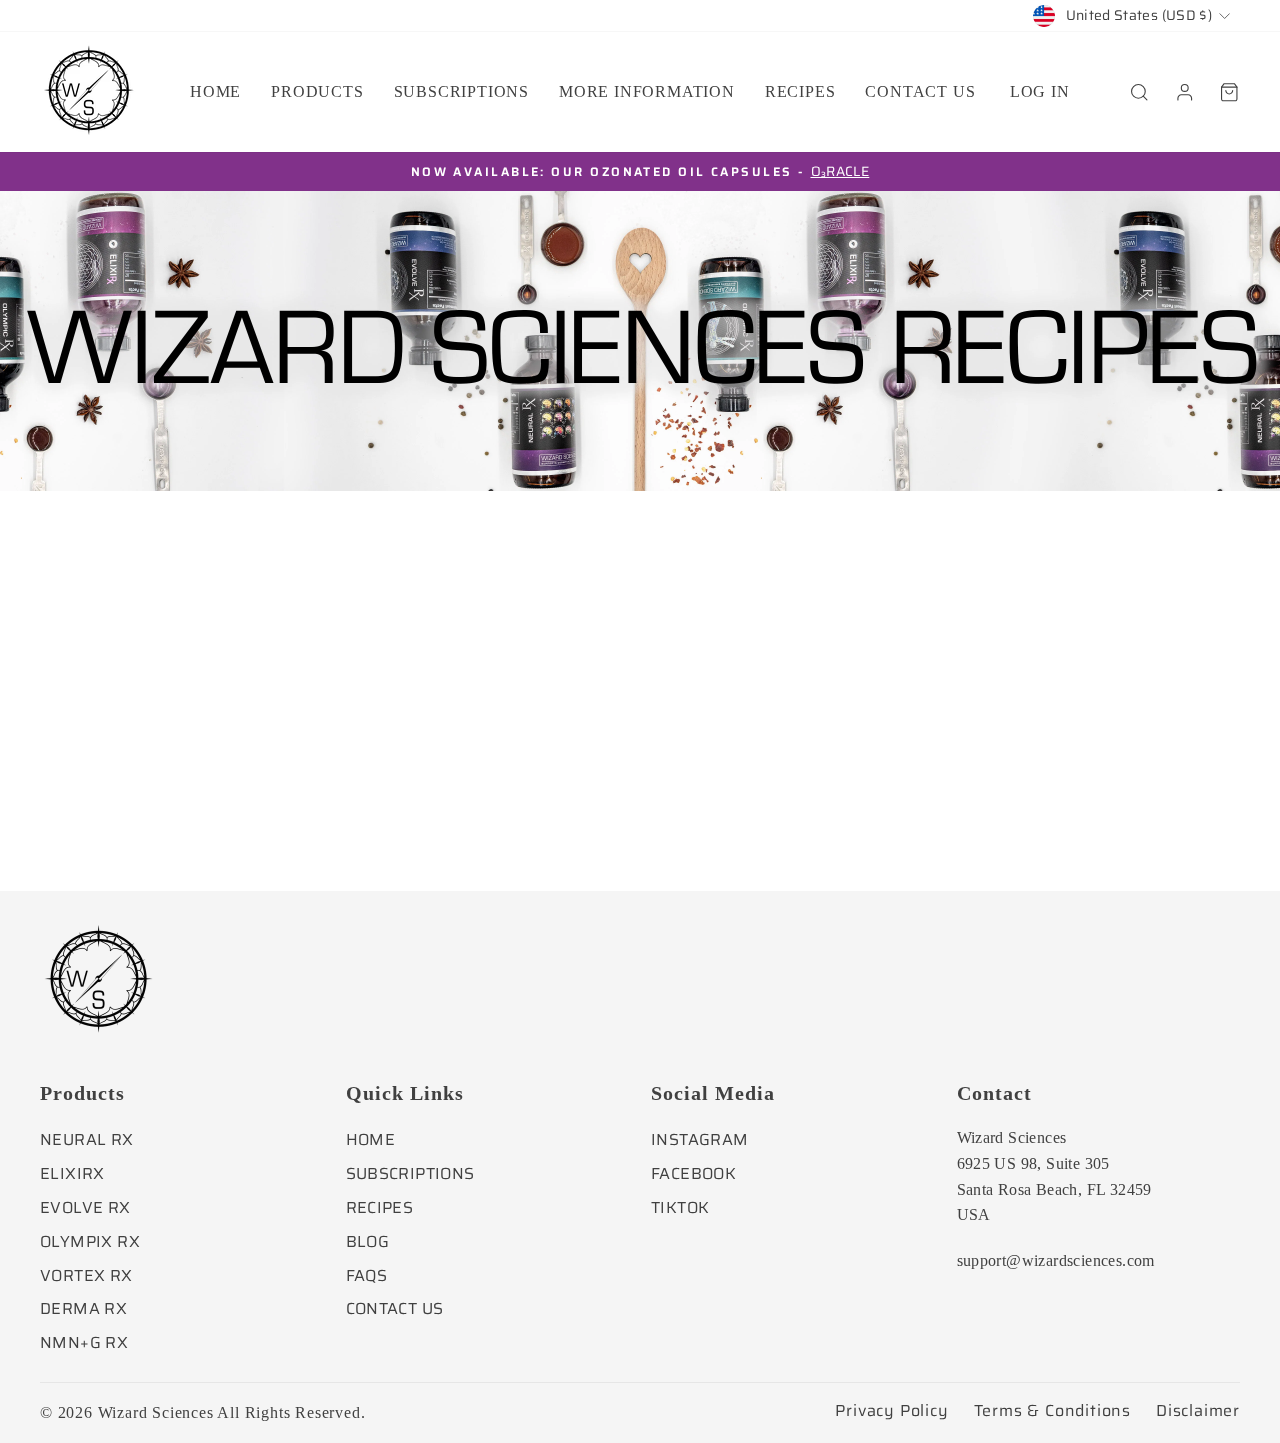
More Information (647, 91)
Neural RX (87, 1139)
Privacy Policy (891, 1411)
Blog (368, 1241)
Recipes (800, 91)
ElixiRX (72, 1173)
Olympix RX (90, 1241)
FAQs (367, 1275)
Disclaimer (1198, 1411)
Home (215, 91)
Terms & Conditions (1052, 1411)
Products (317, 91)
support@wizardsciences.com (1056, 1260)
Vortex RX (86, 1275)
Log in (1040, 91)
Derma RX (83, 1308)
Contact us (920, 91)
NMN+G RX (84, 1342)
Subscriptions (461, 91)
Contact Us (395, 1308)
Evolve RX (85, 1207)
